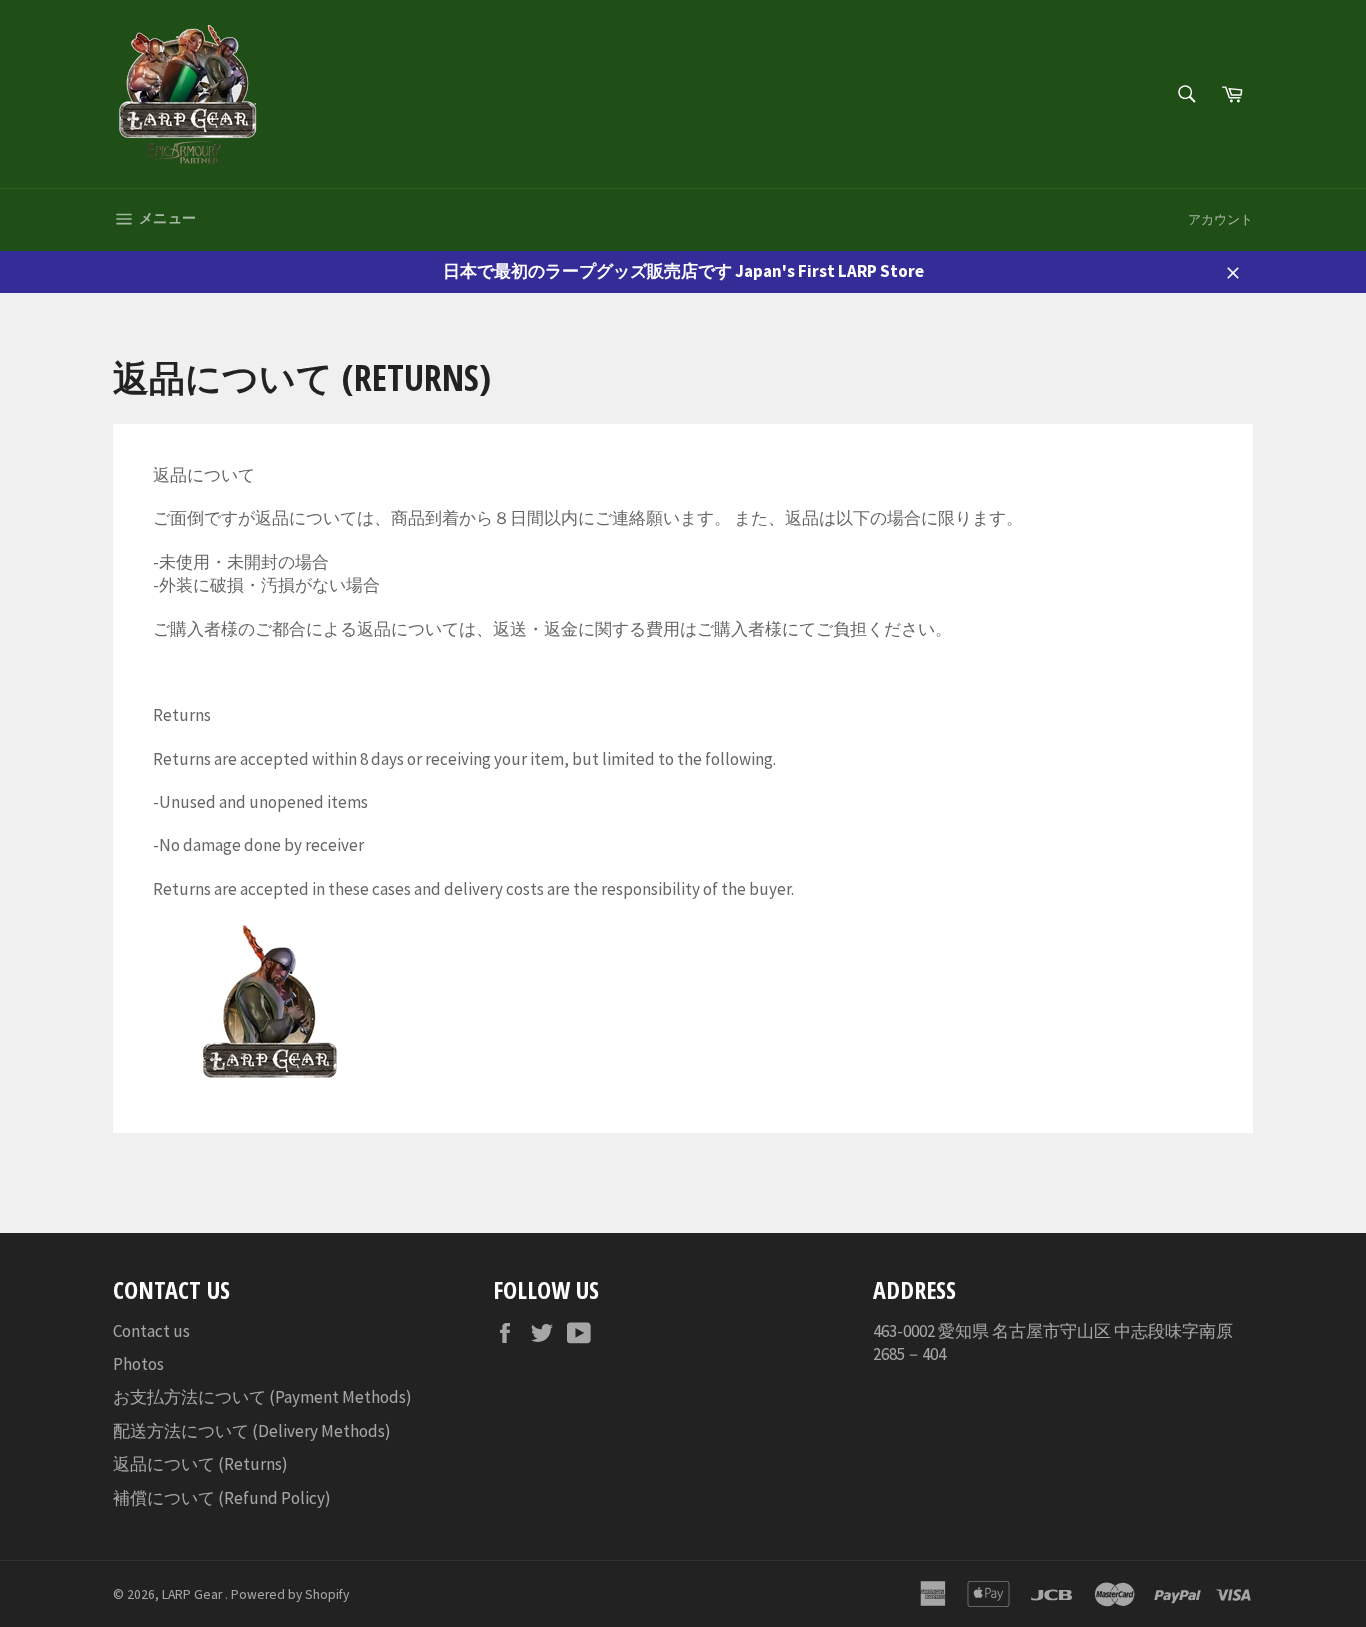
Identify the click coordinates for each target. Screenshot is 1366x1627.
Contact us (151, 1331)
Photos (138, 1364)
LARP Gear (193, 1594)
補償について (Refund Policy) (222, 1498)
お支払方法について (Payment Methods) (262, 1397)
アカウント (1220, 219)
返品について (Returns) (200, 1464)
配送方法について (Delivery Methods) (252, 1431)
